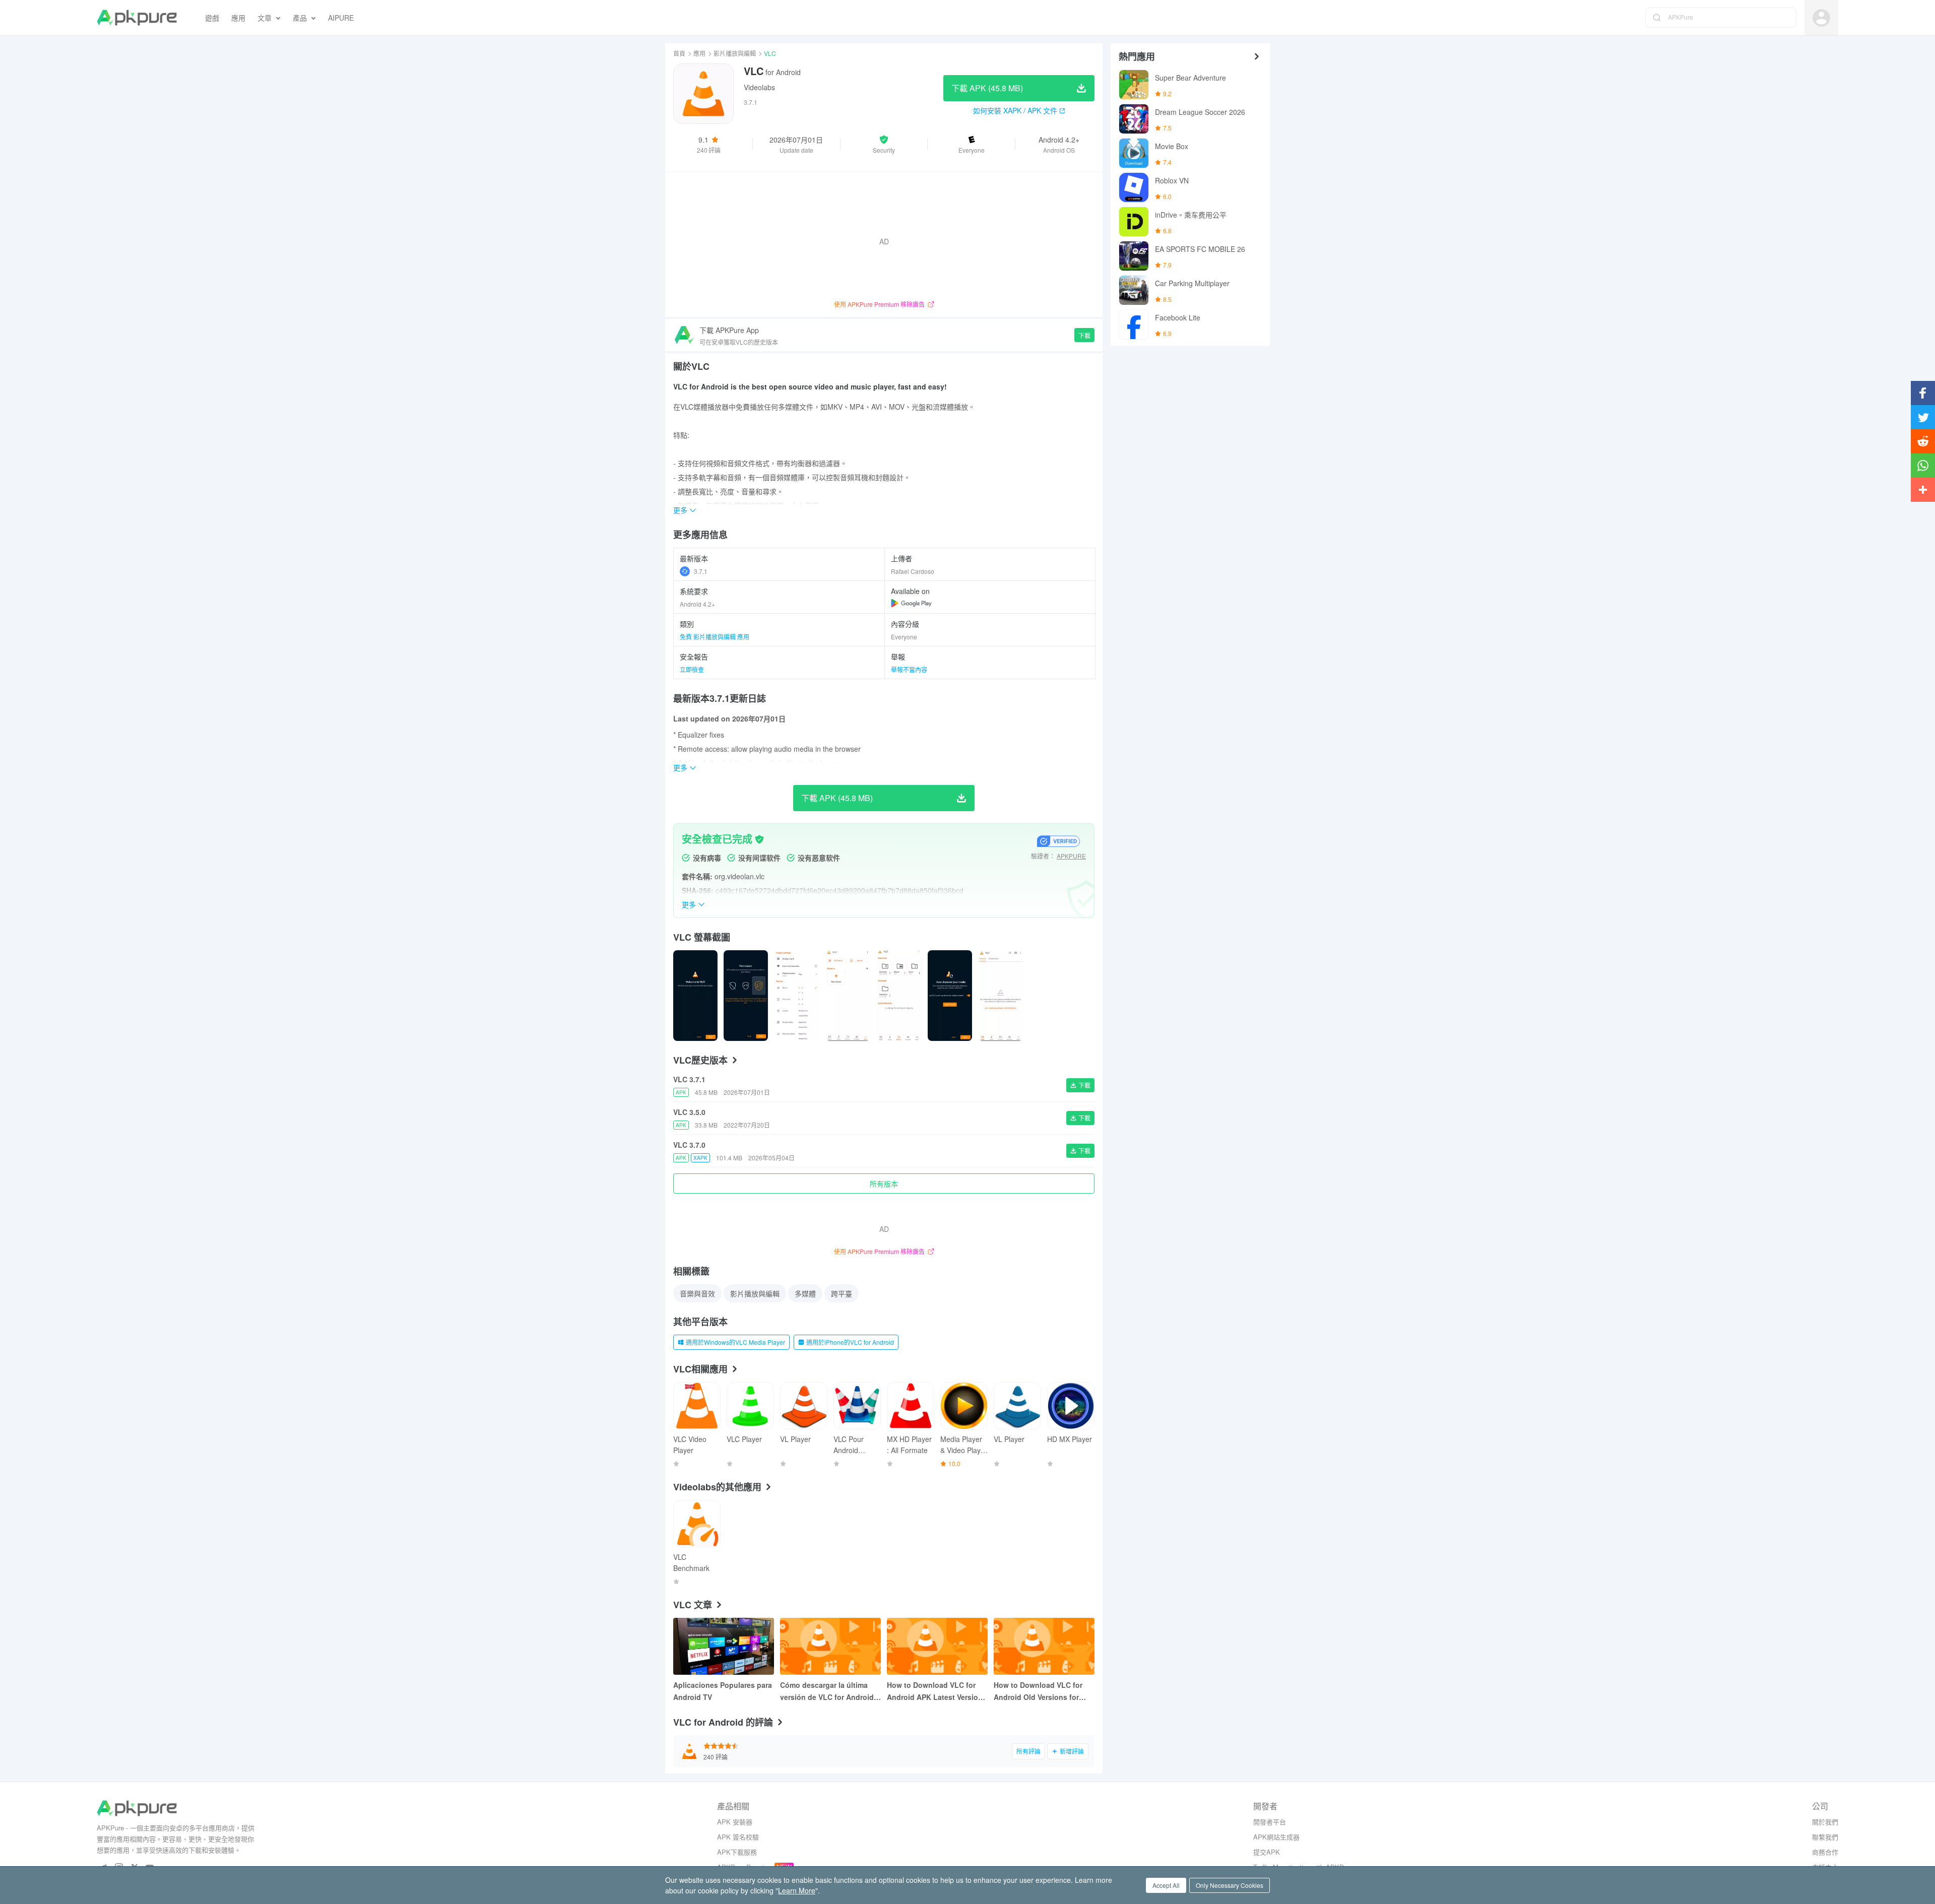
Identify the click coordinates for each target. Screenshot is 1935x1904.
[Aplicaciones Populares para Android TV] (724, 1646)
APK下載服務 (737, 1852)
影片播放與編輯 (735, 53)
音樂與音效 (697, 1293)
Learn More (797, 1890)
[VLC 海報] (695, 996)
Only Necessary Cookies (1230, 1885)
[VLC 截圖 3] (848, 996)
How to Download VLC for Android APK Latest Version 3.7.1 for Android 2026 (935, 1691)
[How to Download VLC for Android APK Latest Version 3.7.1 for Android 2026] (937, 1646)
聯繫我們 (1825, 1837)
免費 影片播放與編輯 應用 (715, 637)
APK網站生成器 (1276, 1837)
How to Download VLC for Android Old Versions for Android (1038, 1691)
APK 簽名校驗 (738, 1837)
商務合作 (1825, 1852)
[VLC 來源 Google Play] (911, 603)
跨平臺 (842, 1293)
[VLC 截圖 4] (899, 996)
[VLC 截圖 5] (950, 996)
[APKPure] (137, 18)
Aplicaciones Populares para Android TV (723, 1691)
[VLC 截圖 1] (746, 996)
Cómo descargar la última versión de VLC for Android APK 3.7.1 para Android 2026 (829, 1691)
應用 (699, 53)
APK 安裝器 (735, 1822)
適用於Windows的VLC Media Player (735, 1342)
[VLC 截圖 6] (1000, 996)
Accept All (1166, 1885)
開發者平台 (1270, 1822)
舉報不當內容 (909, 669)
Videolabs (759, 87)
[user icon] (1821, 18)
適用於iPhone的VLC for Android (850, 1342)
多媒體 (805, 1293)
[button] (884, 144)
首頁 (679, 53)
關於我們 (1825, 1822)
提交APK (1267, 1852)
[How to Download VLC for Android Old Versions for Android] (1044, 1646)
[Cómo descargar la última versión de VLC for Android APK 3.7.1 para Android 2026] (830, 1646)
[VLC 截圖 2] (796, 996)
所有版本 (884, 1184)
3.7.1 (701, 571)
